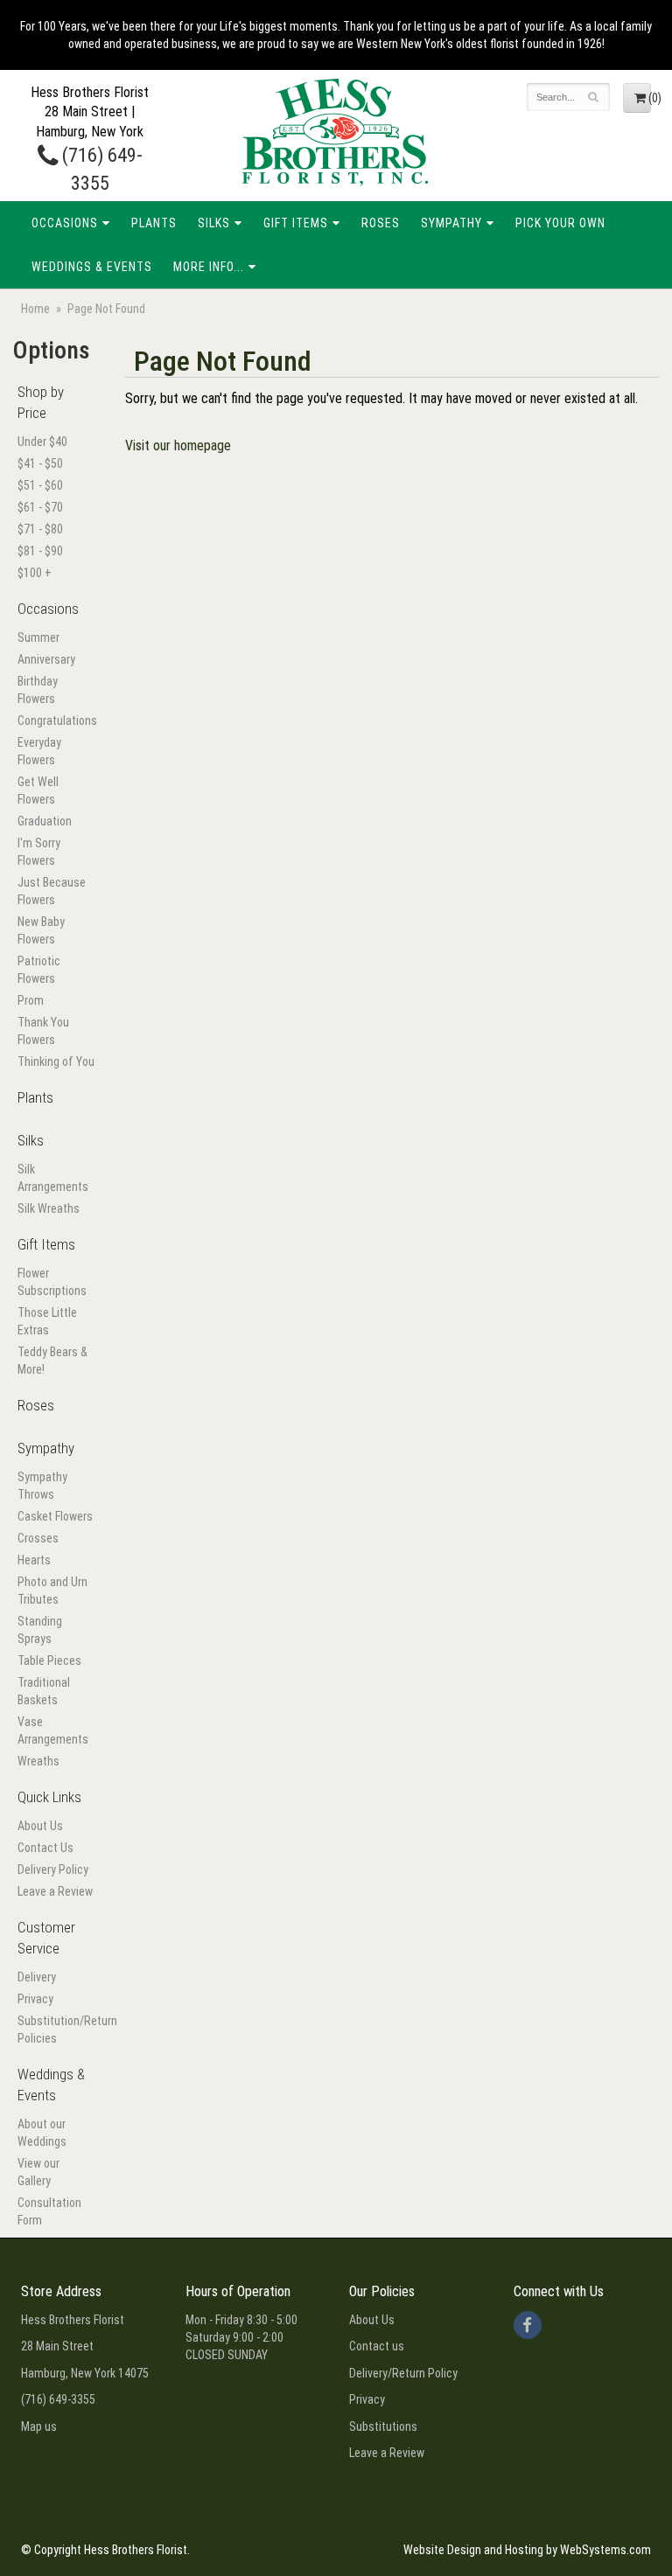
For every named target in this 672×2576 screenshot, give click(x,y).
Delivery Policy (53, 1869)
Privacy (35, 1999)
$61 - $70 (40, 507)
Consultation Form (49, 2211)
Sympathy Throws (42, 1486)
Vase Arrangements (53, 1730)
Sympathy (451, 223)
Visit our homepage (178, 446)
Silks (214, 223)
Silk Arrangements (53, 1178)
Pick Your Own (560, 223)
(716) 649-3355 (58, 2399)
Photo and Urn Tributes (52, 1591)
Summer (38, 637)
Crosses (38, 1538)
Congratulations (56, 721)
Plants (154, 223)
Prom (31, 1000)
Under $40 (42, 442)
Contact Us (45, 1848)
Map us (39, 2426)
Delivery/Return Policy (403, 2373)
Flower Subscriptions (52, 1282)
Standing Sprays (40, 1630)
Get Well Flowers (38, 790)
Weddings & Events (92, 267)
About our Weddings (42, 2133)
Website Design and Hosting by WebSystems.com (527, 2550)
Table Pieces (49, 1660)
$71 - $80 (40, 529)
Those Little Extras (47, 1321)
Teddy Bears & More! (52, 1361)
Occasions (65, 223)
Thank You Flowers (43, 1031)
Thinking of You (56, 1062)
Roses (381, 223)
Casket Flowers (55, 1516)
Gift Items (296, 223)
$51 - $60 (40, 485)
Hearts (34, 1560)
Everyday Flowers (39, 751)
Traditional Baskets (44, 1691)
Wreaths (38, 1761)
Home (35, 309)
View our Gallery (38, 2172)
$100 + (35, 573)
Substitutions (383, 2426)
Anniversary (46, 659)
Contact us (377, 2346)
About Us (40, 1826)
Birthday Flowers (38, 690)
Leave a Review (55, 1891)
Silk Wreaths (49, 1208)
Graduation (45, 821)
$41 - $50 (40, 463)
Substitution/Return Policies (56, 2029)
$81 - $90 (40, 551)
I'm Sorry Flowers (39, 852)
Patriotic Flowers (39, 970)
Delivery (37, 1977)
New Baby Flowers (41, 930)
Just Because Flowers (52, 891)
